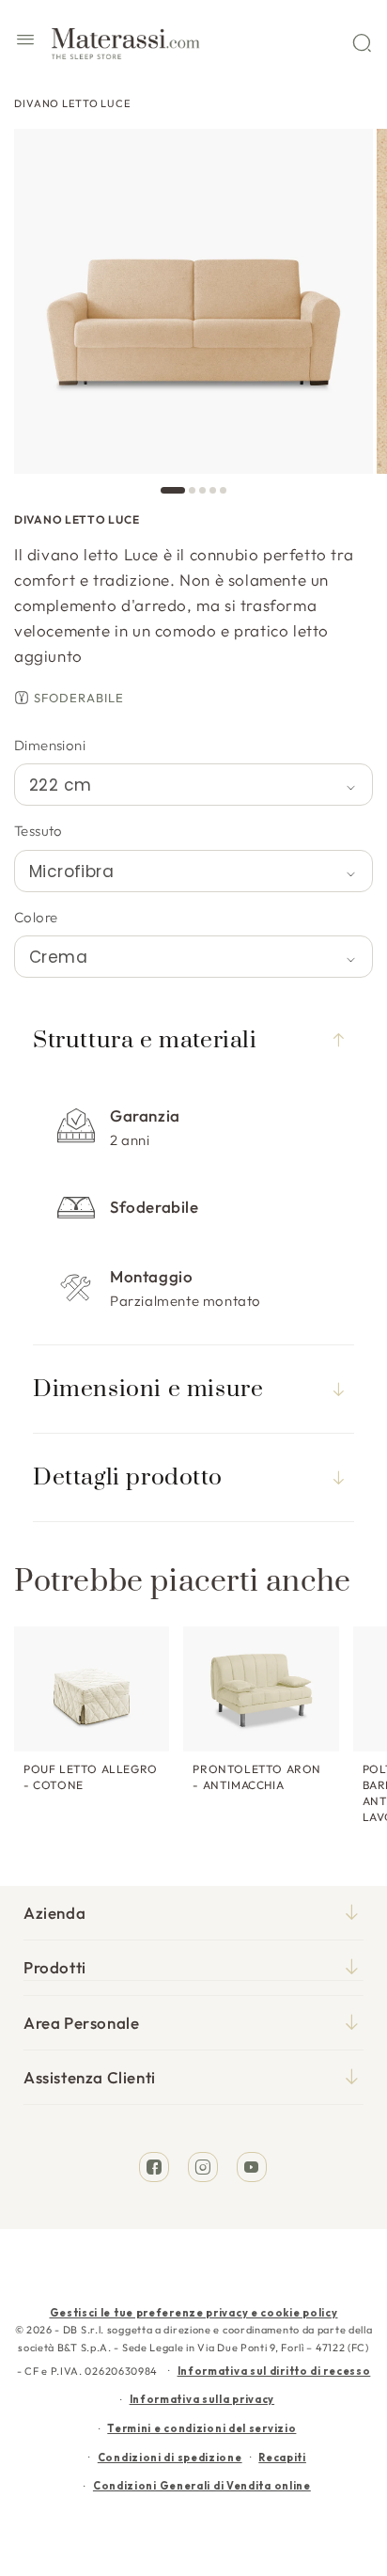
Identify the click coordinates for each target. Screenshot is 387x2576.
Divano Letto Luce (72, 103)
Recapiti (282, 2458)
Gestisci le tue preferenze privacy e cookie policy (194, 2313)
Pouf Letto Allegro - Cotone (91, 1777)
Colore (36, 917)
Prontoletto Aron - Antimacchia (257, 1777)
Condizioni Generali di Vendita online (202, 2486)
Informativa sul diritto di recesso (274, 2371)
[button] (25, 42)
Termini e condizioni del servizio (201, 2428)
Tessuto (39, 831)
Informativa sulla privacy (202, 2399)
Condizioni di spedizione (170, 2458)
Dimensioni (50, 745)
